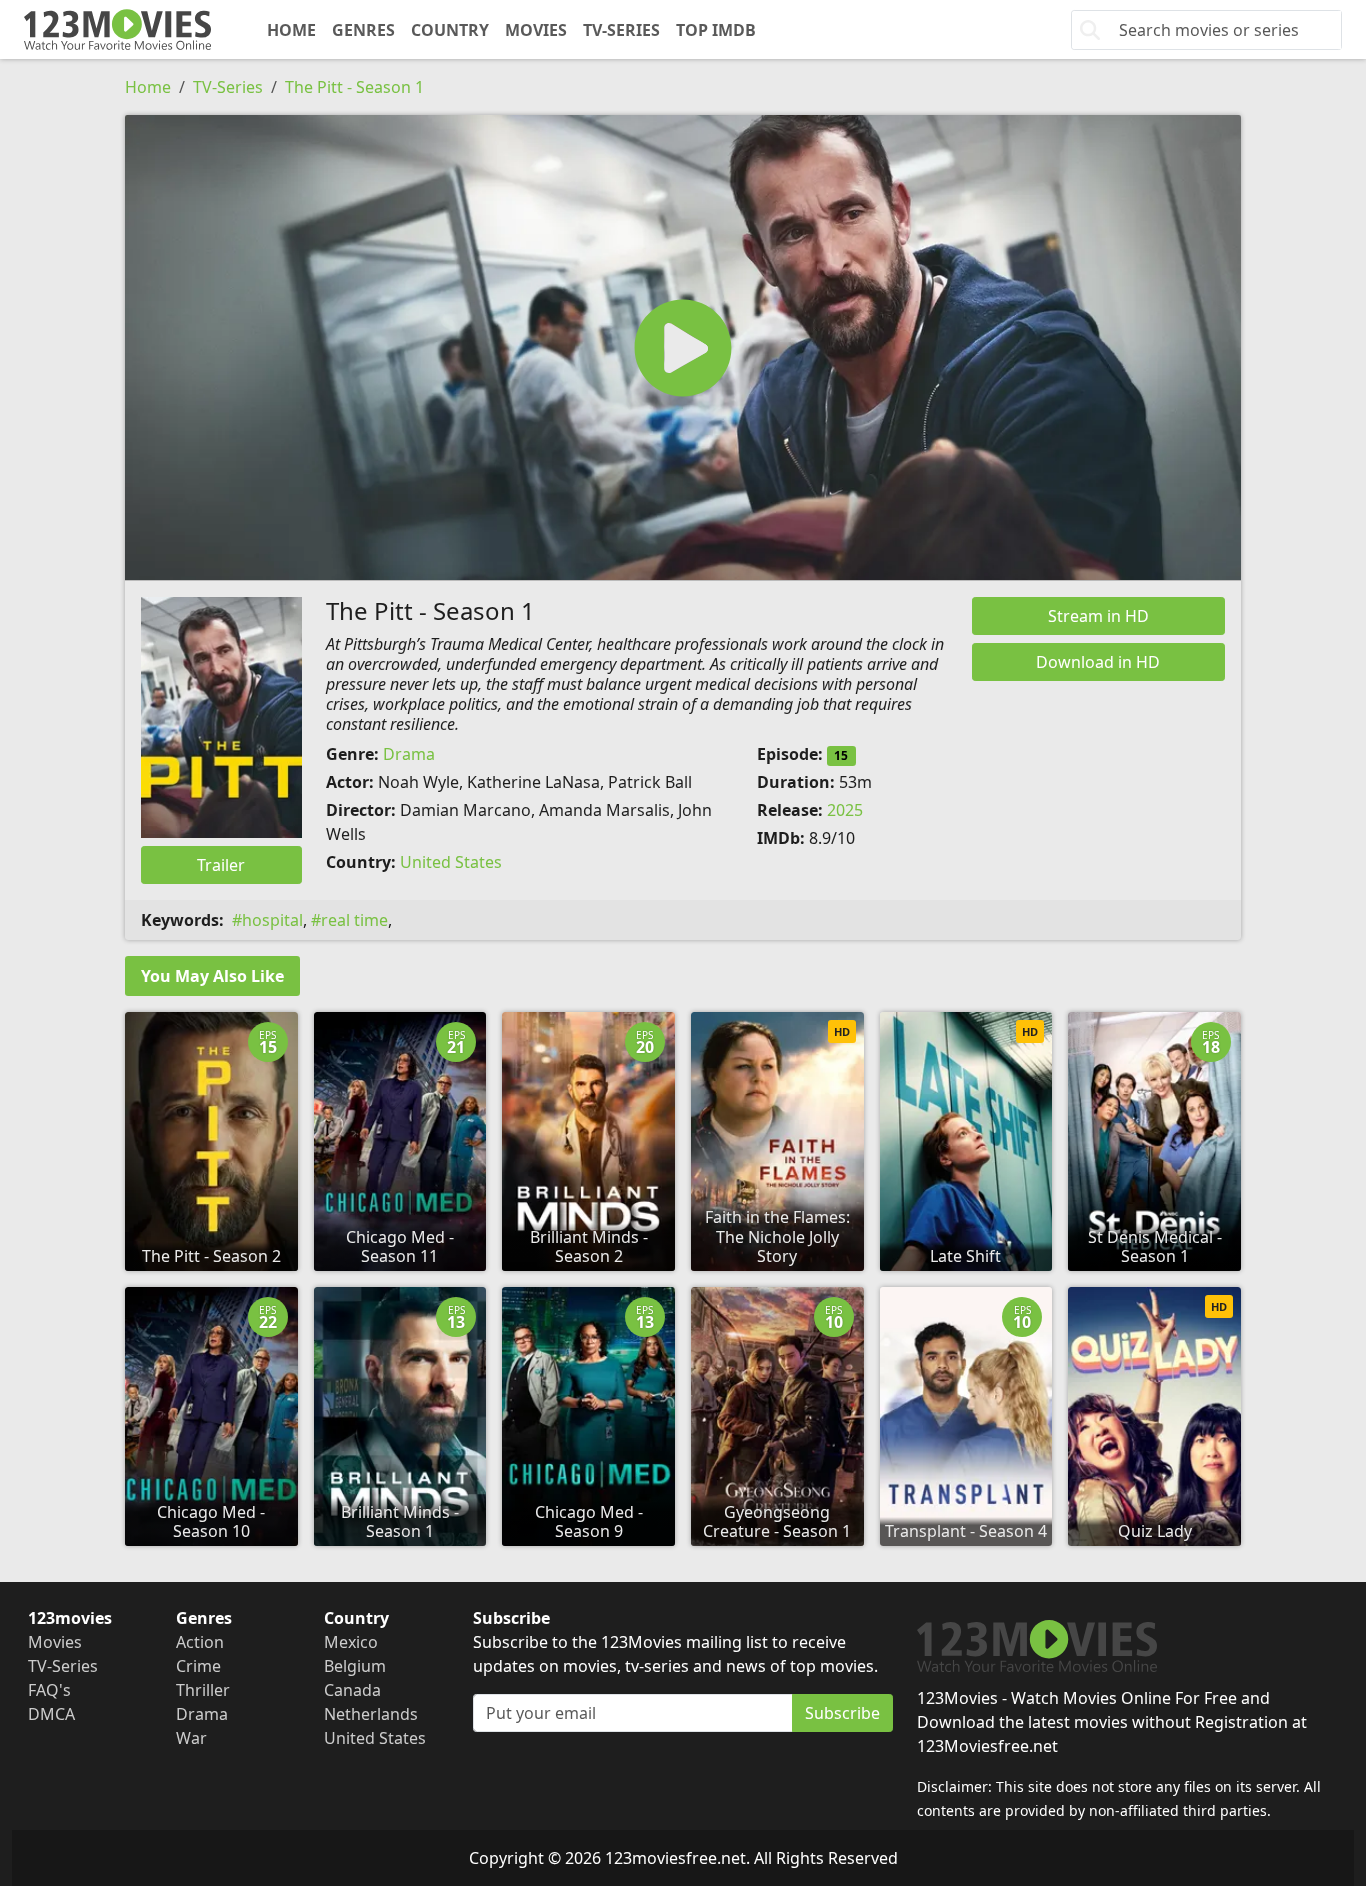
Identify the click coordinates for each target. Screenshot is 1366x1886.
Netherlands (371, 1714)
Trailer (221, 865)
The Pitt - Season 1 (354, 87)
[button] (683, 347)
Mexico (351, 1642)
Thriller (203, 1690)
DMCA (51, 1714)
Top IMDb (716, 30)
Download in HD (1098, 662)
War (191, 1738)
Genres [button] (363, 30)
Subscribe (842, 1713)
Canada (352, 1690)
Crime (198, 1666)
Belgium (355, 1666)
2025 (845, 810)
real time (354, 920)
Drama (409, 754)
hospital (272, 920)
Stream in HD (1098, 616)
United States (451, 862)
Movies (536, 30)
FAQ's (49, 1690)
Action (200, 1642)
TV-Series (621, 30)
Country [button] (450, 30)
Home (291, 30)
